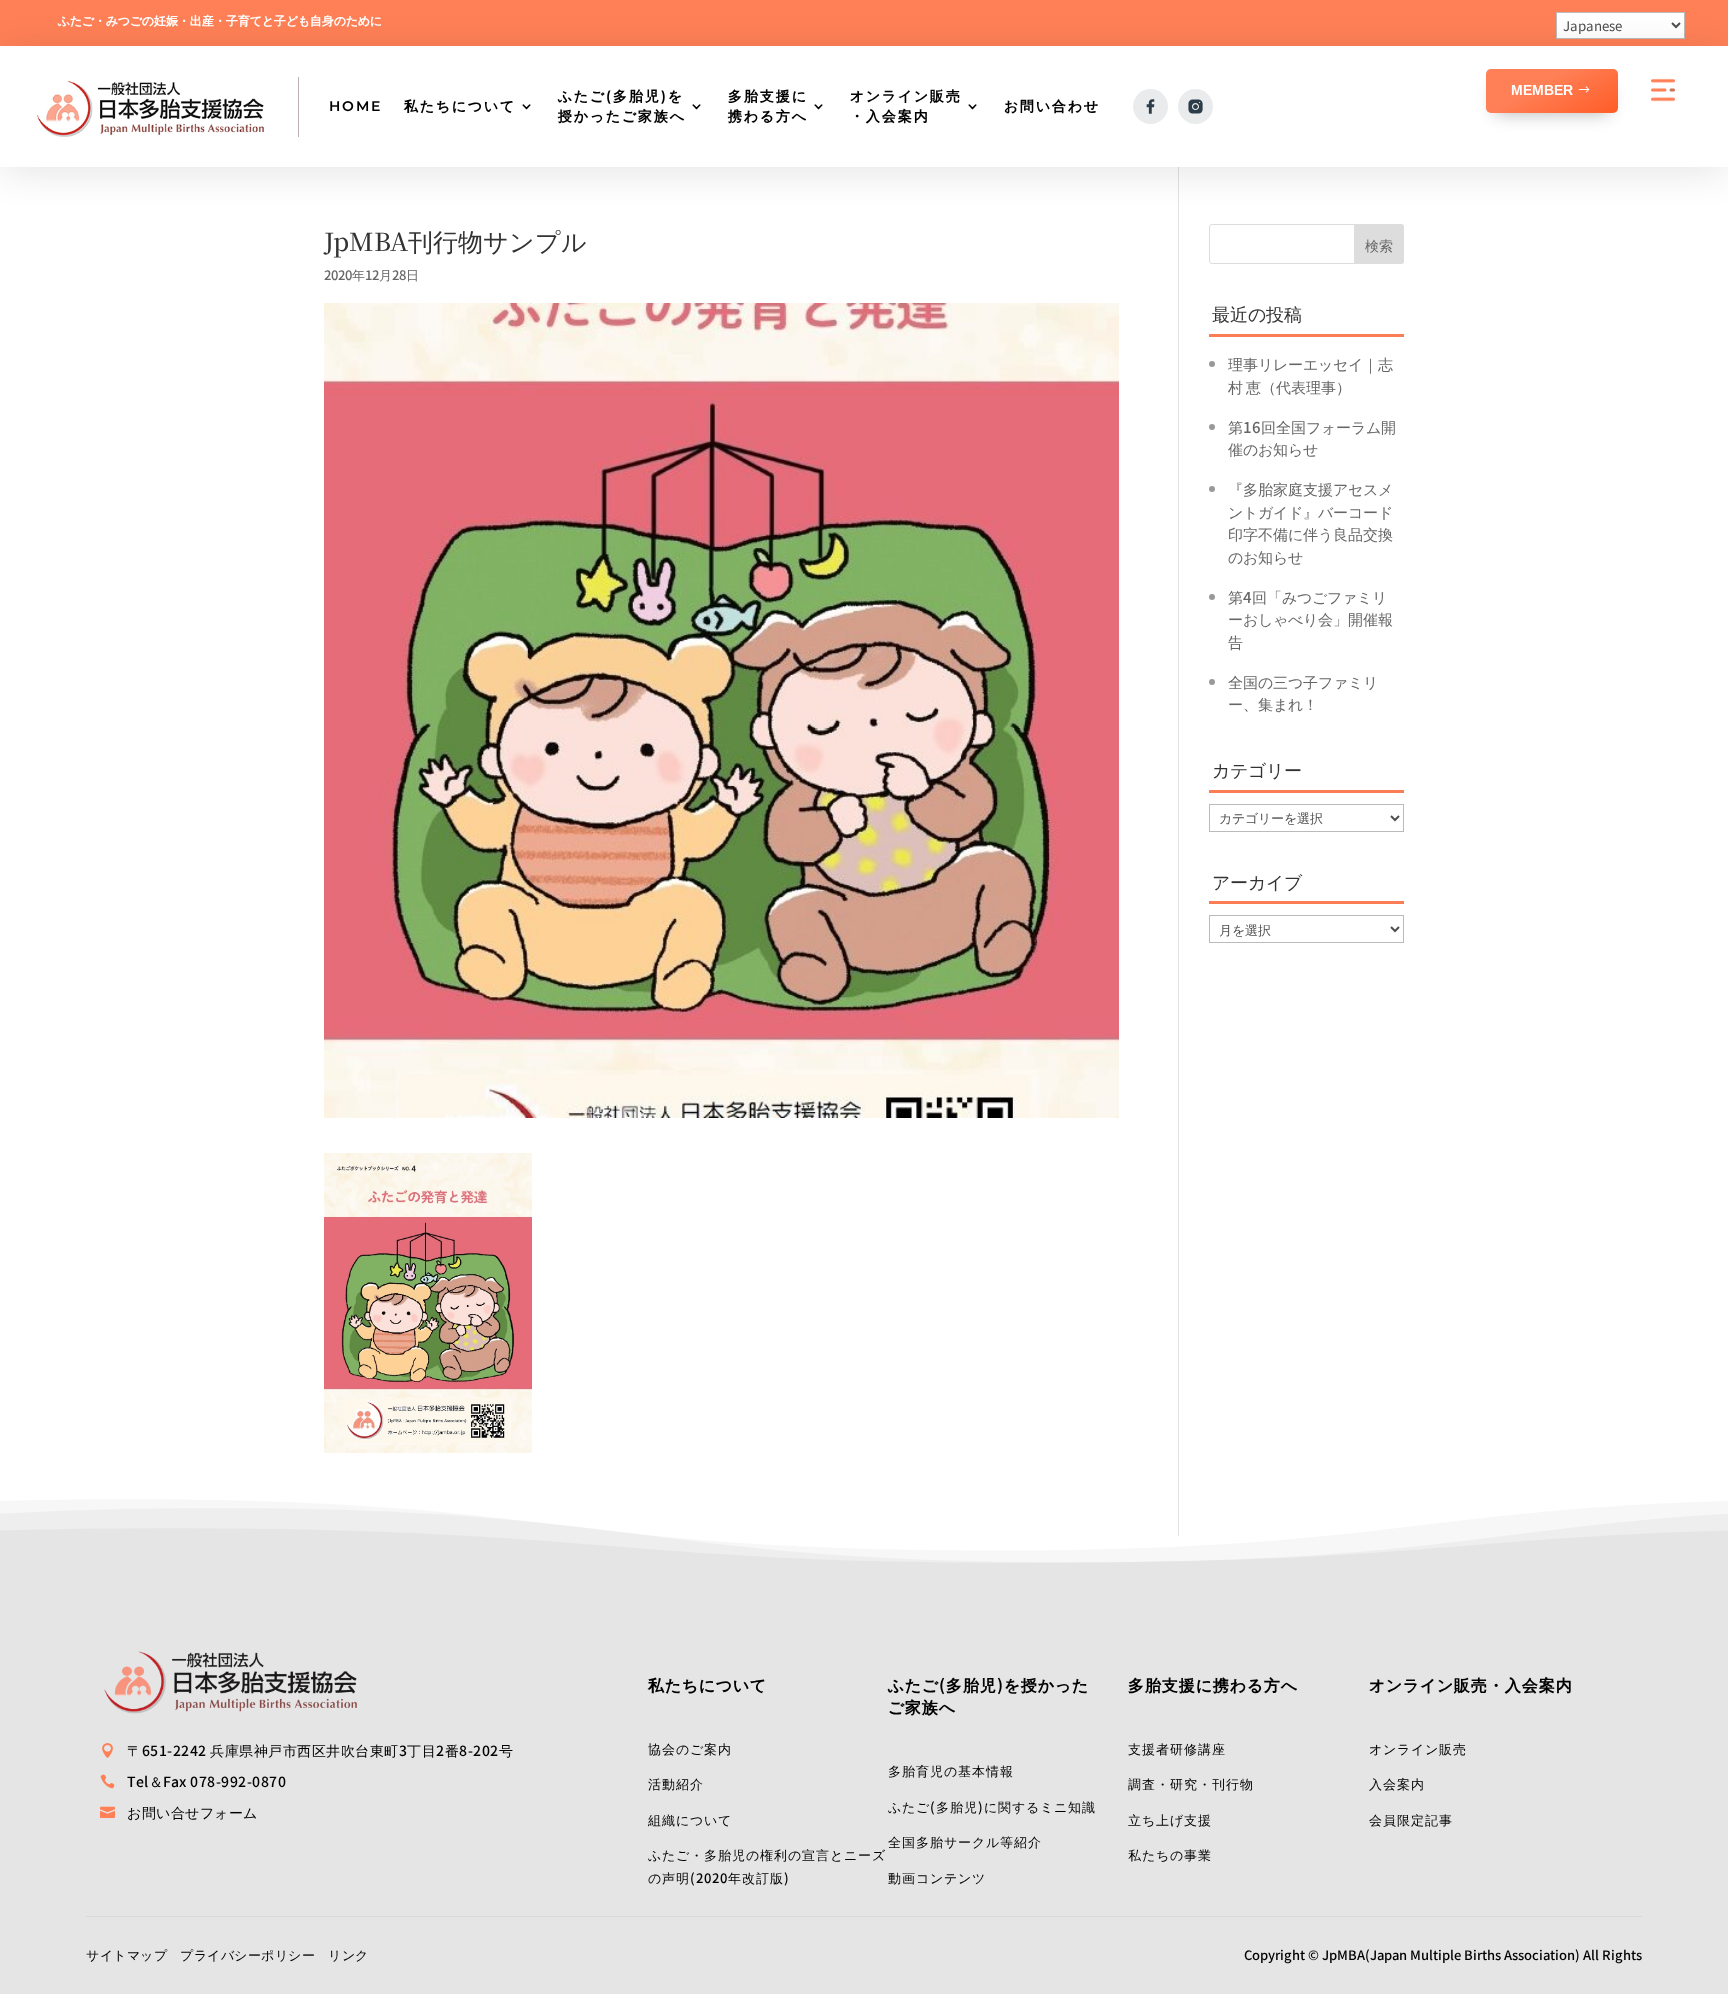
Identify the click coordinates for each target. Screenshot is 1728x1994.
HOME (355, 106)
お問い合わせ (1052, 106)
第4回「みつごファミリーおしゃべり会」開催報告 (1310, 619)
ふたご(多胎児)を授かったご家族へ (622, 106)
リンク (348, 1954)
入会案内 (1397, 1783)
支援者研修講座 (1177, 1748)
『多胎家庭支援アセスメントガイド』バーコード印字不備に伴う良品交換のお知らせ (1310, 522)
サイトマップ (126, 1954)
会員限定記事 (1411, 1819)
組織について (690, 1819)
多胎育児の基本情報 (951, 1770)
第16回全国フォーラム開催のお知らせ (1312, 438)
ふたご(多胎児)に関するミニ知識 (992, 1806)
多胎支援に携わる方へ (768, 106)
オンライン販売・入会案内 (906, 106)
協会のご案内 (690, 1748)
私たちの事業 (1170, 1854)
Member (1542, 90)
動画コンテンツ (937, 1877)
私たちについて (460, 106)
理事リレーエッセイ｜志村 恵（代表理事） (1310, 375)
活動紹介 (676, 1783)
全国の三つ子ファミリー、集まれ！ (1303, 693)
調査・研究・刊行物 (1191, 1783)
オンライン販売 (1418, 1748)
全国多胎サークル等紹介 (965, 1841)
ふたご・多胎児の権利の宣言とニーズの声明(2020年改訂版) (767, 1866)
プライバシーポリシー (247, 1954)
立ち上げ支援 (1170, 1819)
